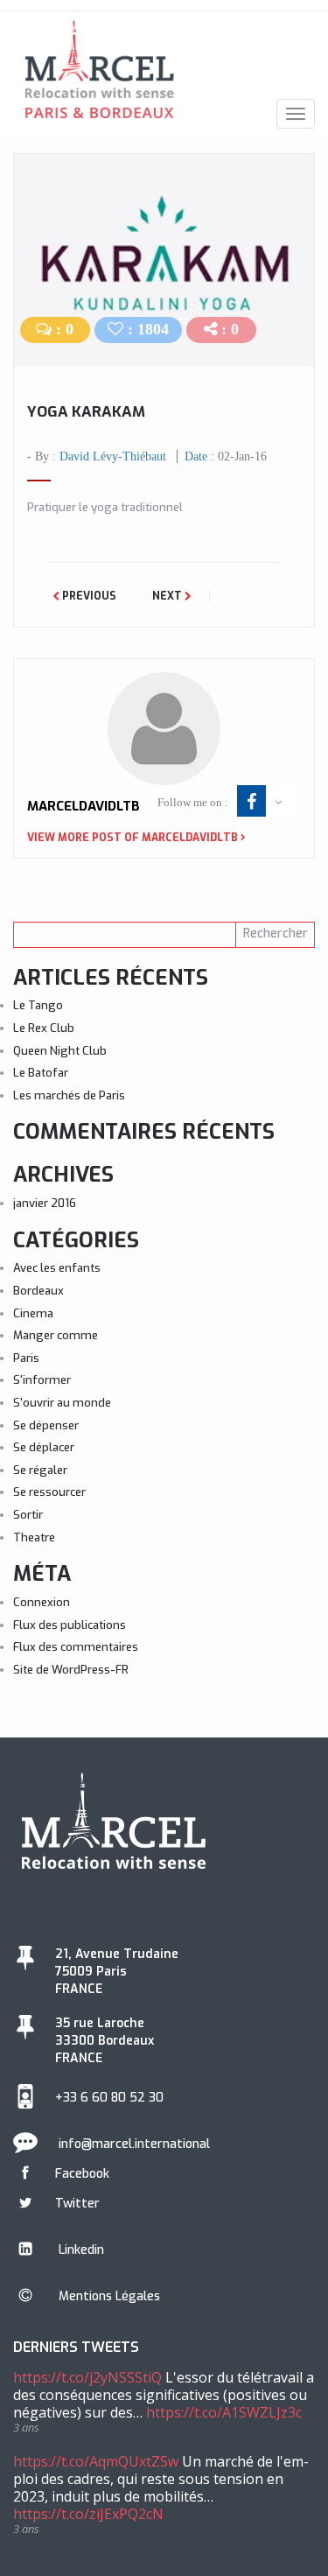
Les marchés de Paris (69, 1095)
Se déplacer (44, 1447)
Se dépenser (46, 1425)
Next (168, 596)
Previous (88, 596)
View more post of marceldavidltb (133, 838)
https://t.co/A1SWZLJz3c (224, 2412)
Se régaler (40, 1470)
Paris (26, 1358)
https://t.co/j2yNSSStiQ (87, 2377)
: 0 (63, 329)
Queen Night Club (60, 1051)
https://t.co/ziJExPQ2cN (88, 2514)
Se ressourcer (49, 1492)
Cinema (33, 1313)
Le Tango (38, 1005)
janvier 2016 (45, 1203)
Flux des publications (70, 1625)
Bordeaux (38, 1291)
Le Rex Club (44, 1028)
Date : (226, 456)
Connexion (42, 1602)
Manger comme (56, 1335)
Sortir (28, 1515)
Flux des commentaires (76, 1647)
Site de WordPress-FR (71, 1670)
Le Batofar (41, 1073)
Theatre (34, 1537)
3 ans (26, 2427)
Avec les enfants (57, 1268)
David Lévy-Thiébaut (113, 456)
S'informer (42, 1380)
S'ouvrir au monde (62, 1403)
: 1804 (146, 329)
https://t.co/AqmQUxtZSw (96, 2461)
